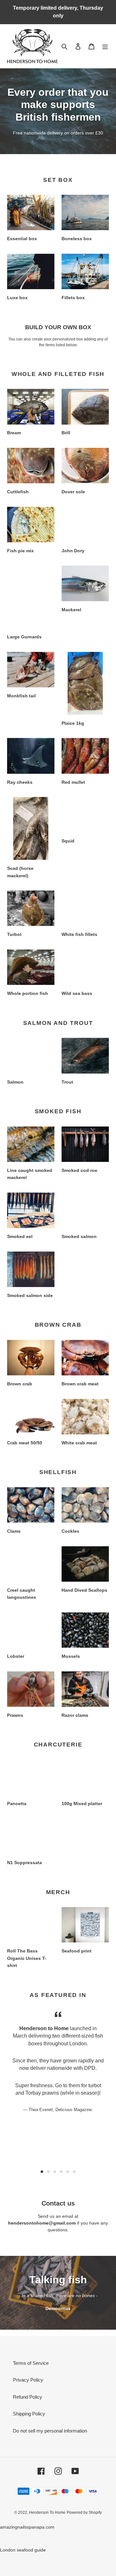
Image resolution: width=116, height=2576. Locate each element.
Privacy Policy (28, 2380)
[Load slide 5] (68, 2172)
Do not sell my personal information (50, 2431)
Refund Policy (28, 2397)
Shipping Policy (29, 2414)
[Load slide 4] (61, 2172)
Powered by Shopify (84, 2512)
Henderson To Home (47, 2512)
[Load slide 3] (55, 2172)
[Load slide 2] (48, 2172)
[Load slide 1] (42, 2172)
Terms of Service (31, 2363)
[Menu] (105, 46)
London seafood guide (23, 2550)
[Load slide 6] (74, 2172)
